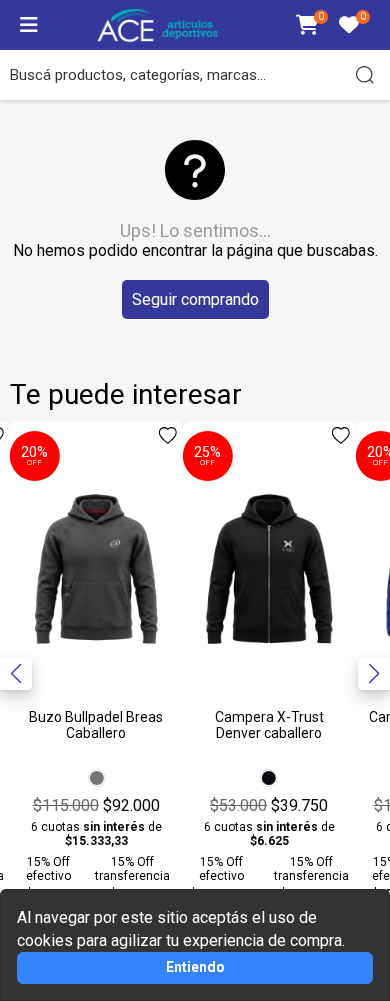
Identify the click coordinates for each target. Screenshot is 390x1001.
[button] (374, 674)
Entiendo (195, 967)
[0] (307, 26)
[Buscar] (365, 75)
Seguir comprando (195, 299)
